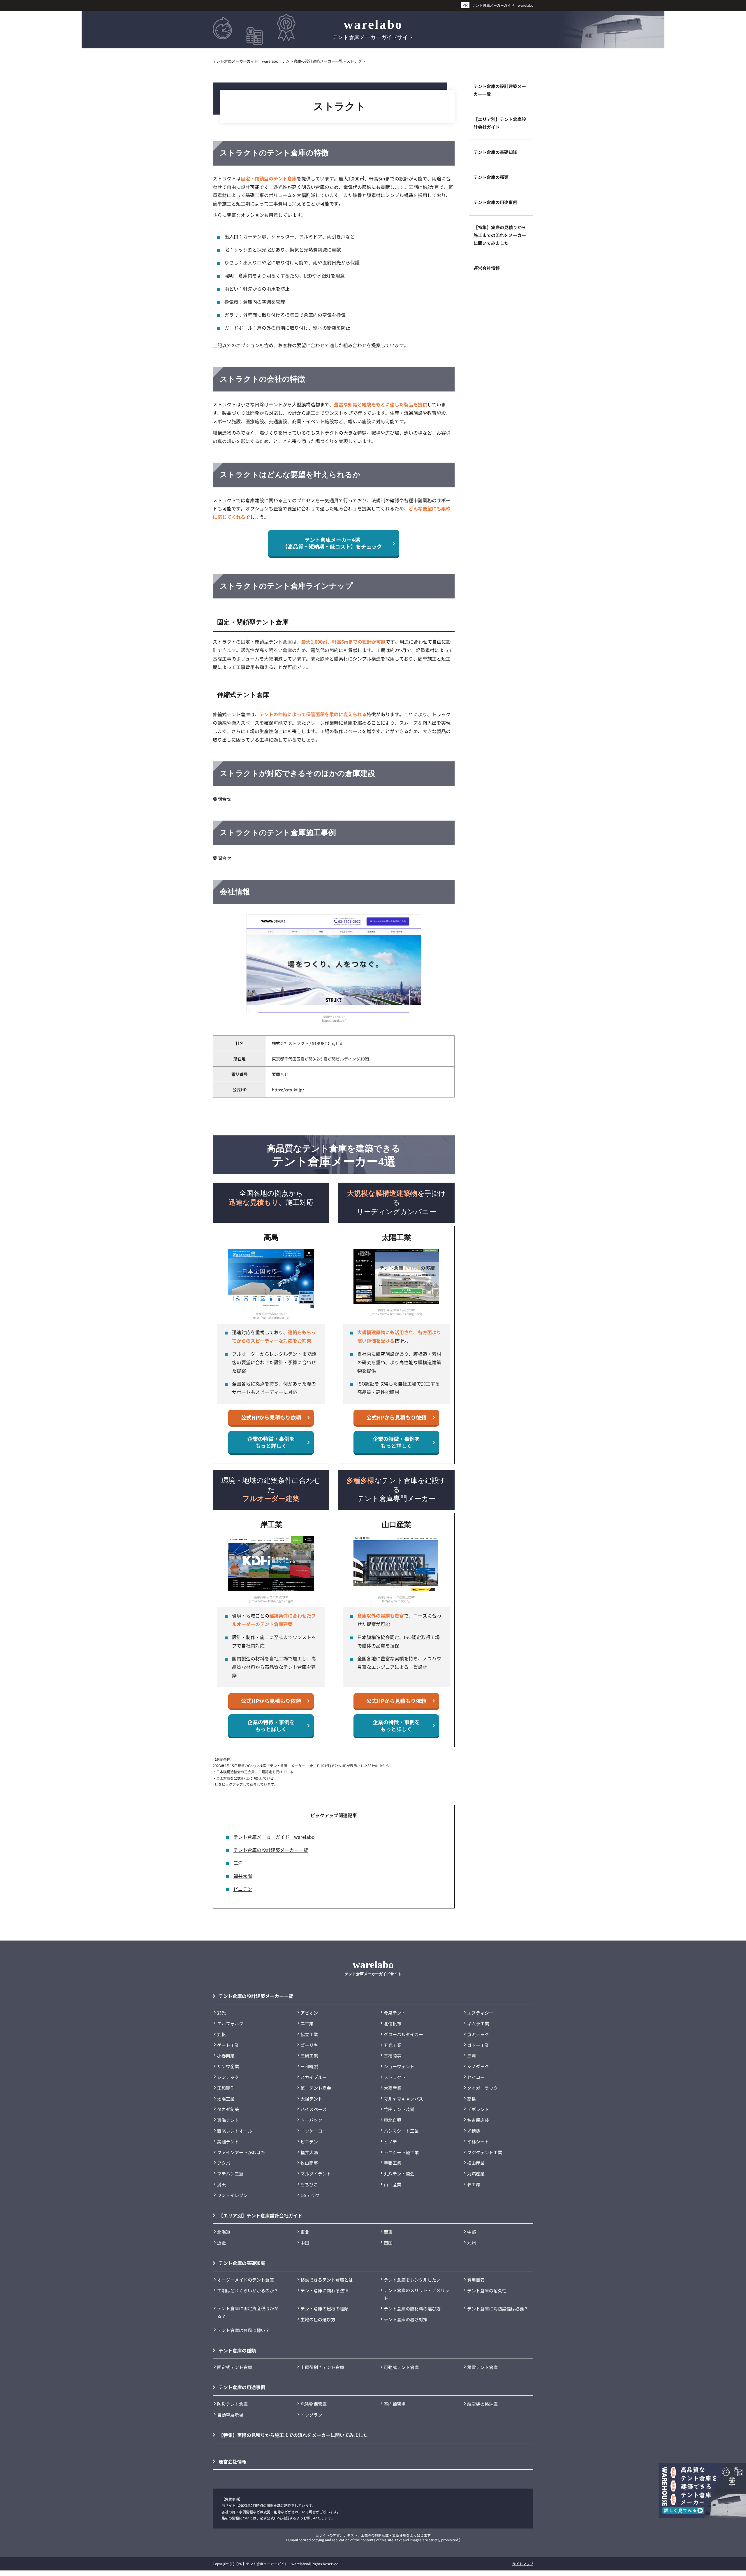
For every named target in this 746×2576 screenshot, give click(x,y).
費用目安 (476, 2280)
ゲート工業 (228, 2045)
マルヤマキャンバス (403, 2099)
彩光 (221, 2013)
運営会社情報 (487, 268)
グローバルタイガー (403, 2034)
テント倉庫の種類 (491, 177)
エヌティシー (480, 2013)
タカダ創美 (228, 2109)
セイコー (476, 2077)
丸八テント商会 (399, 2174)
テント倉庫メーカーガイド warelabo (503, 5)
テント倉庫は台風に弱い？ (243, 2330)
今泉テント (395, 2013)
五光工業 (393, 2045)
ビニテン (243, 1889)
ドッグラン (311, 2415)
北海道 (224, 2232)
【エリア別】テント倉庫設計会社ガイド (500, 123)
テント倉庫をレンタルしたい (412, 2280)
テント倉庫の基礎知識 (495, 152)
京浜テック (478, 2034)
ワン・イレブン (232, 2195)
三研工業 (309, 2056)
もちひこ (309, 2184)
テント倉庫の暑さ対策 (406, 2319)
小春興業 (226, 2056)
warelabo (373, 29)
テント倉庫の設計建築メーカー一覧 (271, 1850)
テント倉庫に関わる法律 (324, 2290)
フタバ (224, 2163)
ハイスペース (314, 2109)
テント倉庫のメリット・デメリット (417, 2294)
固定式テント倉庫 (235, 2367)
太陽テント (311, 2099)
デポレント (478, 2109)
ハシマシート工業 (401, 2131)
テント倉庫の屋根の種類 (324, 2309)
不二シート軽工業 (401, 2152)
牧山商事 (309, 2163)
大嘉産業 (393, 2088)
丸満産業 (476, 2174)
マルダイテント (316, 2174)
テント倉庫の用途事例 (495, 202)
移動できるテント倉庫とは (327, 2280)
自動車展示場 (230, 2415)
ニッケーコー (314, 2131)
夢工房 (474, 2184)
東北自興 (393, 2120)
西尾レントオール (235, 2131)
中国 (305, 2243)
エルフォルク (230, 2023)
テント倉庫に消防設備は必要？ (498, 2309)
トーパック (311, 2120)
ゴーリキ (309, 2045)
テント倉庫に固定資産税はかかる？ (248, 2312)
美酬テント (228, 2142)
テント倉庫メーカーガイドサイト (373, 1967)
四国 (388, 2243)
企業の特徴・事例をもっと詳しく (271, 1442)
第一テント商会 (316, 2088)
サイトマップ (523, 2564)
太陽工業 (226, 2099)
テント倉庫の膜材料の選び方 (412, 2309)
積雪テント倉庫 (482, 2367)
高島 (471, 2099)
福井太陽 (243, 1876)
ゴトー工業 (478, 2045)
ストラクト (395, 2077)
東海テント (228, 2120)
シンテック (228, 2077)
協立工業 (309, 2034)
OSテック (310, 2195)
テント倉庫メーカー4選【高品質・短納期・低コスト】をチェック (332, 543)
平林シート (478, 2142)
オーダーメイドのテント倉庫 (246, 2280)
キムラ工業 (478, 2023)
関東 (388, 2232)
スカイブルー (314, 2077)
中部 (471, 2232)
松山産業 (476, 2163)
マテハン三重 (230, 2174)
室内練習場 (395, 2404)
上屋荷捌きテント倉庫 (322, 2367)
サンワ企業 (228, 2066)
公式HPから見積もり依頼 (271, 1417)
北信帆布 (393, 2023)
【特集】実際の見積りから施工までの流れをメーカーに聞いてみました (500, 235)
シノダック (478, 2066)
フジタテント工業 (485, 2152)
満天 (221, 2184)
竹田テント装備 (399, 2109)
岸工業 (307, 2023)
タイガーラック (482, 2088)
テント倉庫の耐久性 (487, 2290)
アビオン (309, 2013)
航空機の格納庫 (482, 2404)
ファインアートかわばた (241, 2152)
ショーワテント (399, 2066)
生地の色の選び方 (318, 2319)
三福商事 (393, 2056)
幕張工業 (393, 2163)
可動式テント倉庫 (401, 2367)
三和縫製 (309, 2066)
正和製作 (226, 2088)
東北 (305, 2232)
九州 (471, 2243)
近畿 (221, 2243)
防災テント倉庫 (232, 2404)
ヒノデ (390, 2142)
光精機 (474, 2131)
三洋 (238, 1863)
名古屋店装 (478, 2120)
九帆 (221, 2034)
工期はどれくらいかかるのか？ (248, 2290)
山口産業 (393, 2184)
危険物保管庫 (314, 2404)
